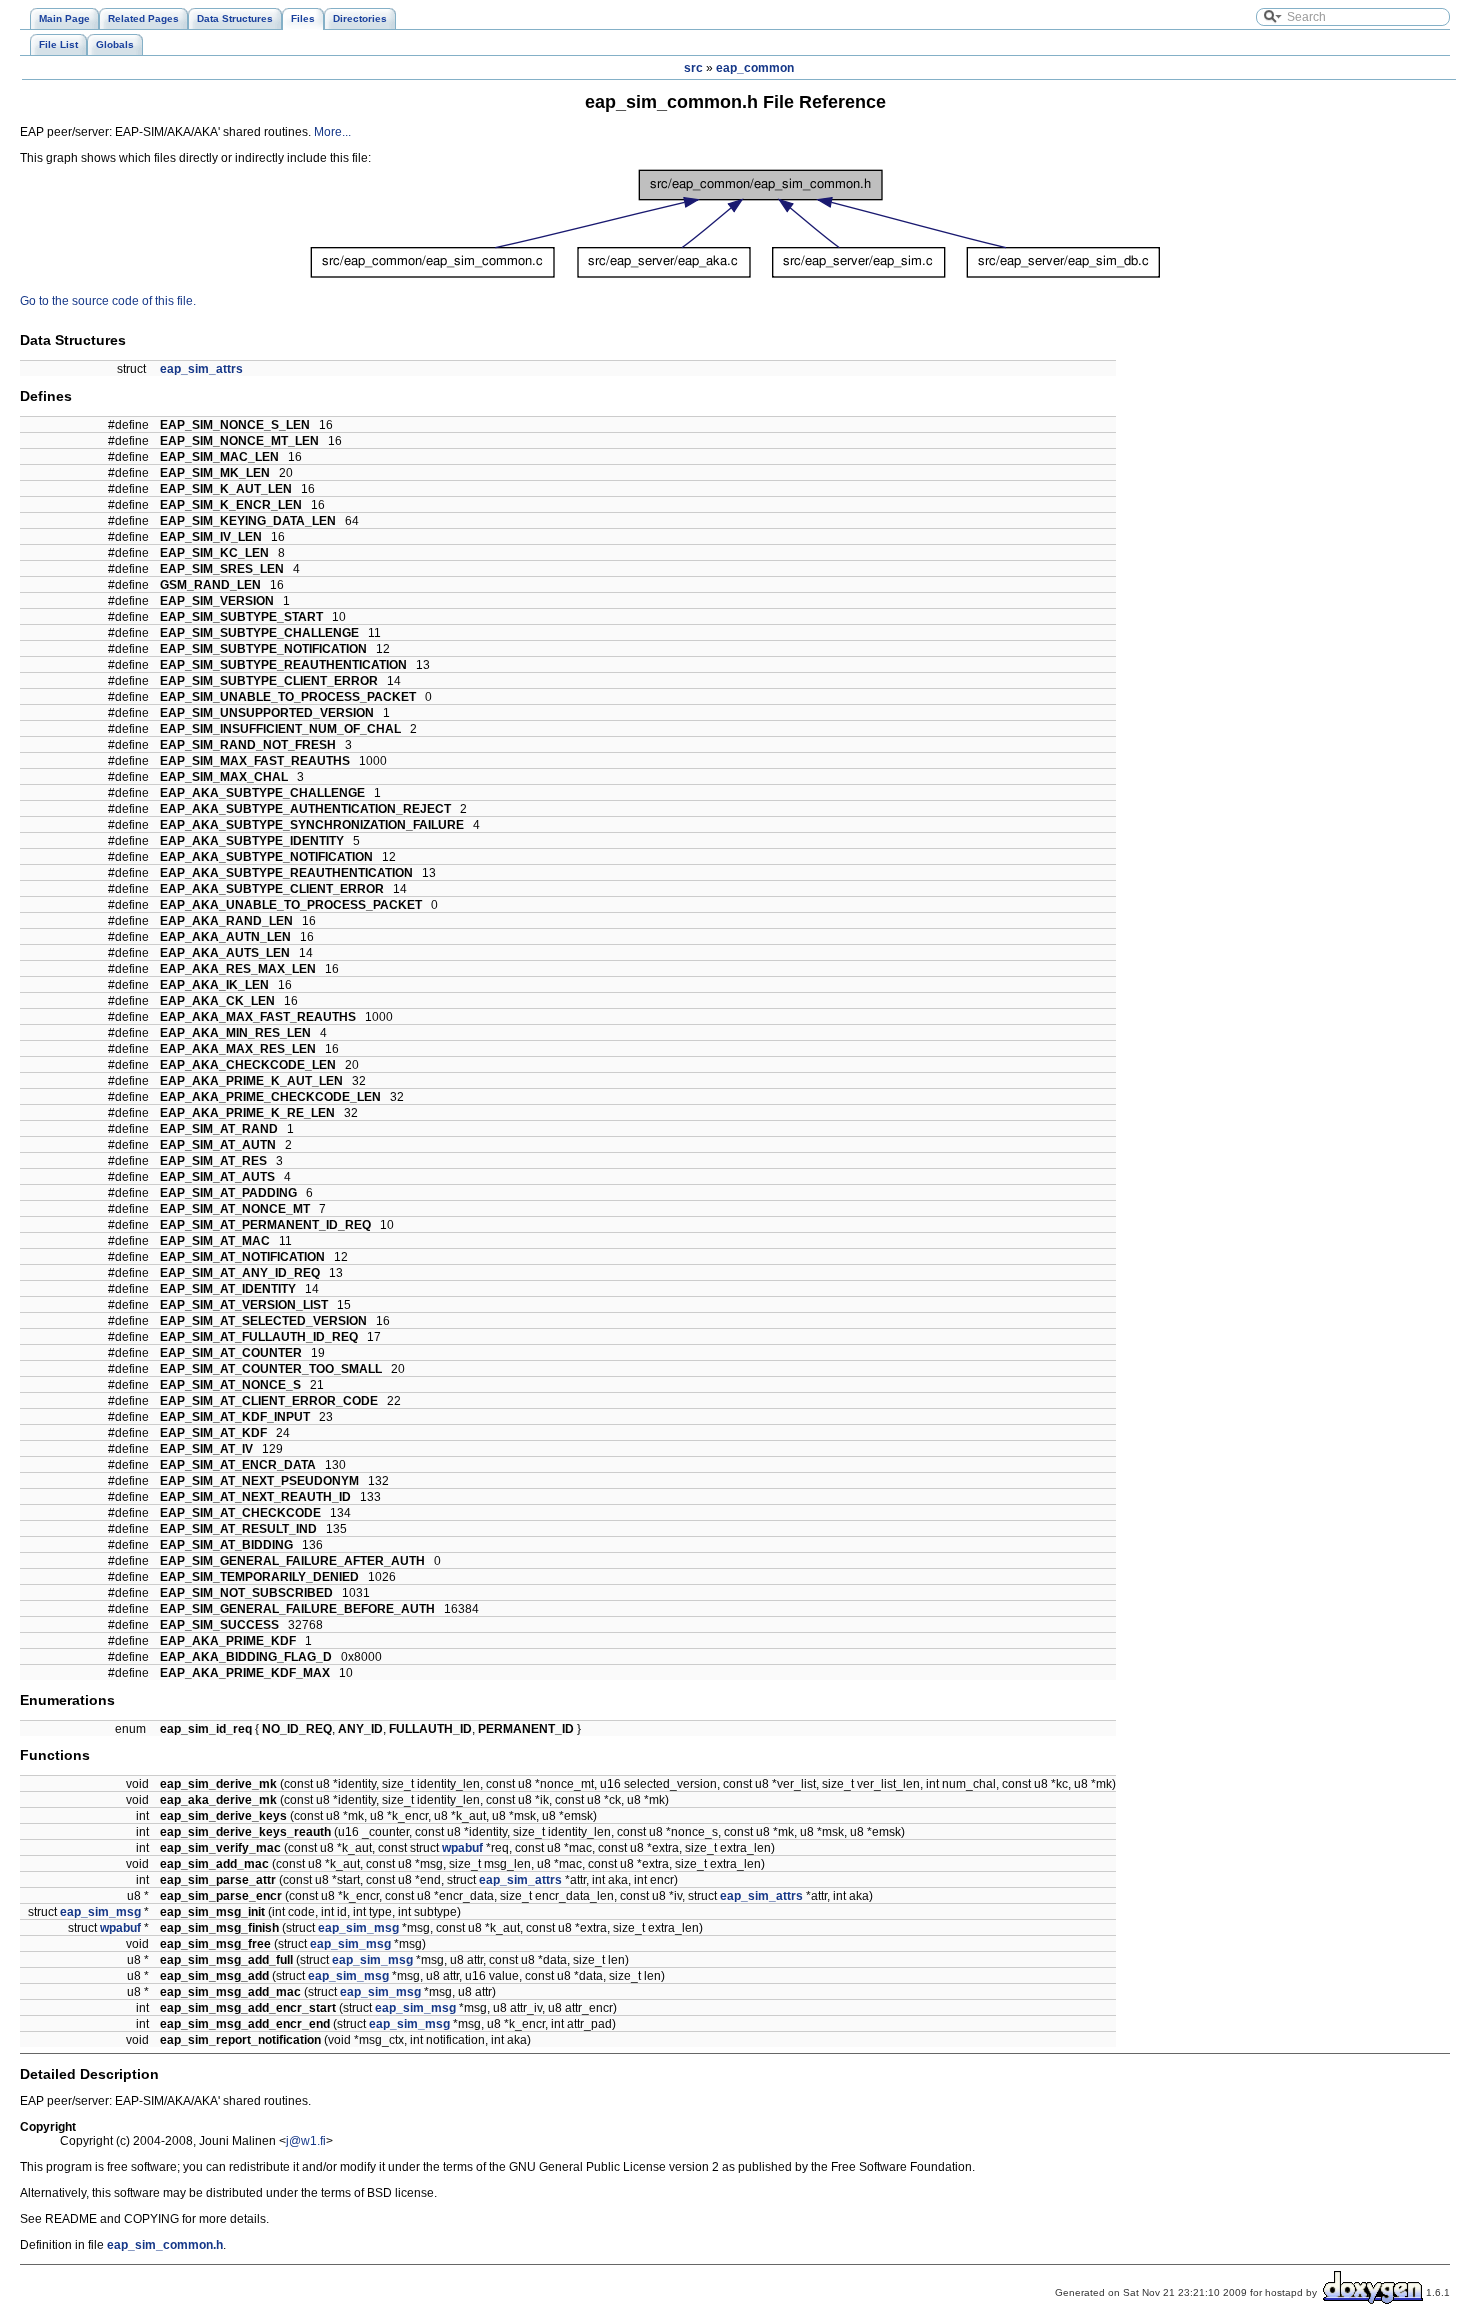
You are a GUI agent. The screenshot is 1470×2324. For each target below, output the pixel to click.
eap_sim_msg (100, 1912)
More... (332, 132)
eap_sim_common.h (165, 2245)
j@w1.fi (306, 2141)
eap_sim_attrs (201, 369)
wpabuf (462, 1848)
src (693, 68)
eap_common (755, 68)
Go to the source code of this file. (108, 301)
